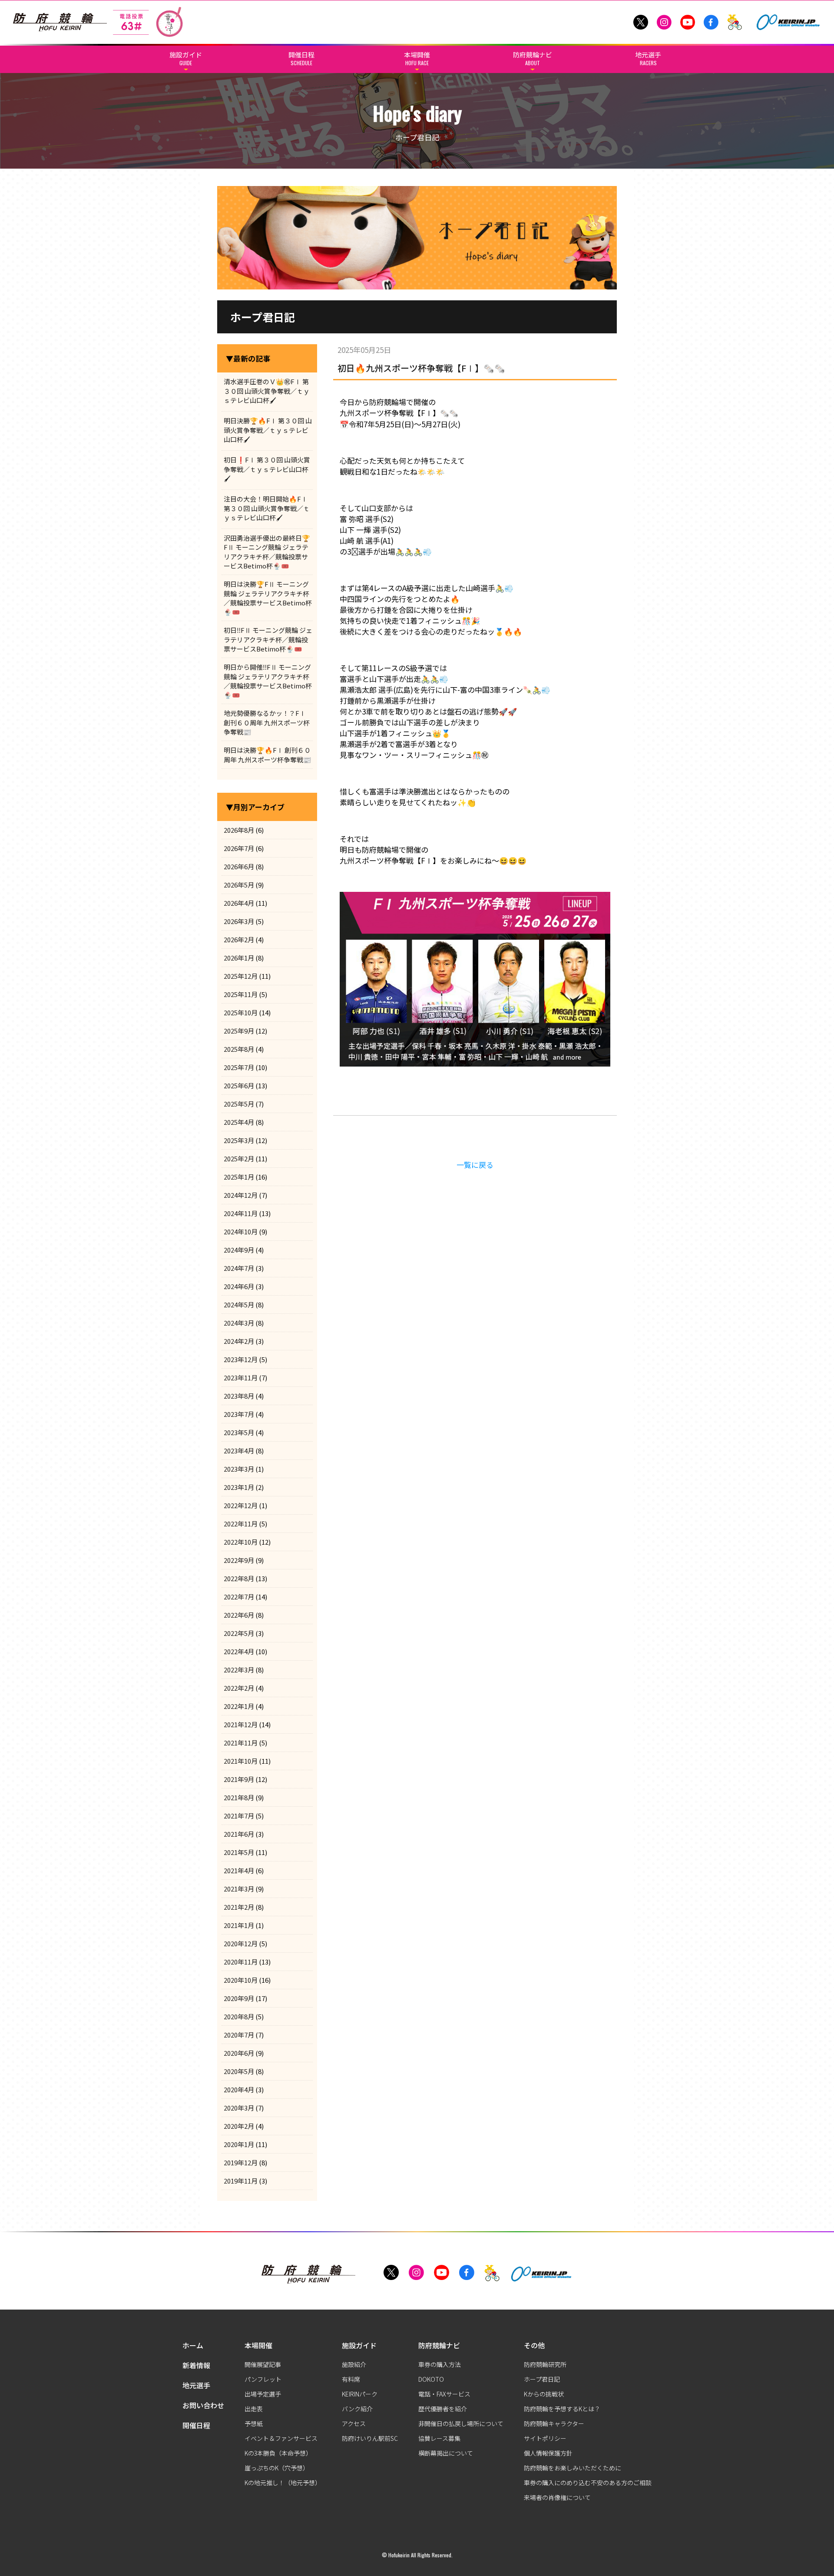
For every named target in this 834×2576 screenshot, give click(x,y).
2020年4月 (239, 2089)
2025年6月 (239, 1085)
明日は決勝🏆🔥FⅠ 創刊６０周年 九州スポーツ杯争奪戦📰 (268, 755)
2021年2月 (239, 1907)
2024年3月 (239, 1323)
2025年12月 (241, 976)
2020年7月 (239, 2035)
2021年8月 (239, 1797)
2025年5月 (239, 1104)
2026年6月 (239, 866)
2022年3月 (239, 1670)
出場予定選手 (263, 2394)
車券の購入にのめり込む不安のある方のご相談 (588, 2483)
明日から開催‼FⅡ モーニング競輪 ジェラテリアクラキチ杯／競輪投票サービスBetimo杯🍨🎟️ (268, 681)
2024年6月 (239, 1286)
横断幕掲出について (446, 2453)
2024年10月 (241, 1231)
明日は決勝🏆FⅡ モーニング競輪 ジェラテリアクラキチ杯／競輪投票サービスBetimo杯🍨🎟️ (268, 598)
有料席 (351, 2379)
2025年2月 (239, 1158)
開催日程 (196, 2425)
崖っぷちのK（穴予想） (277, 2468)
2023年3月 (239, 1469)
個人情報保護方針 (548, 2453)
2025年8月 (239, 1049)
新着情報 (196, 2365)
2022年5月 (239, 1633)
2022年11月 (241, 1524)
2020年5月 (239, 2071)
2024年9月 (239, 1250)
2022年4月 (239, 1651)
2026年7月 (239, 848)
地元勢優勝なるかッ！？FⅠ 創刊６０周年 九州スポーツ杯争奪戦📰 (267, 722)
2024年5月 (239, 1305)
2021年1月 (239, 1925)
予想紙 (254, 2423)
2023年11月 (241, 1378)
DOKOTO (431, 2379)
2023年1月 (239, 1487)
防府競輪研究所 (545, 2364)
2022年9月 (239, 1560)
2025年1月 (239, 1177)
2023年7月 (239, 1414)
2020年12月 (241, 1943)
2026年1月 (239, 958)
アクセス (354, 2423)
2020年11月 (241, 1962)
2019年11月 (241, 2181)
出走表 (254, 2409)
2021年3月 (239, 1889)
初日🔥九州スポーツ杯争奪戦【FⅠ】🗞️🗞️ (421, 368)
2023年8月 (239, 1396)
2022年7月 (239, 1597)
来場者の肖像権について (557, 2497)
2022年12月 (241, 1505)
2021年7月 (239, 1816)
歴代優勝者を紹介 (443, 2409)
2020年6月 (239, 2053)
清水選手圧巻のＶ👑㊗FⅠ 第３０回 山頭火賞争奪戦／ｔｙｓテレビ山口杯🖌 (267, 391)
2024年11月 (241, 1213)
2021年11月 (241, 1743)
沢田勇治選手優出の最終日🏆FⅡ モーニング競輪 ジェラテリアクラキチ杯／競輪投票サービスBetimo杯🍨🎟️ (267, 552)
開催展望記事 (263, 2364)
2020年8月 (239, 2016)
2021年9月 (239, 1779)
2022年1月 (239, 1706)
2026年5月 (239, 885)
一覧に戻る (475, 1165)
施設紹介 (354, 2364)
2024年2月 (239, 1341)
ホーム (193, 2345)
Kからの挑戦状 (544, 2394)
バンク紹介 (357, 2409)
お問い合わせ (203, 2405)
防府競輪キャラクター (554, 2423)
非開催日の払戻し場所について (461, 2423)
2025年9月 (239, 1031)
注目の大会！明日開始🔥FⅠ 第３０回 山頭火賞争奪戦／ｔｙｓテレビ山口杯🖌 (267, 508)
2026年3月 (239, 921)
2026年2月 (239, 939)
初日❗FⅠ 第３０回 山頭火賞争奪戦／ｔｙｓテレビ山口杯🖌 (267, 469)
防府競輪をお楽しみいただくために (573, 2468)
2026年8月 (239, 830)
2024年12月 (241, 1195)
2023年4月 (239, 1451)
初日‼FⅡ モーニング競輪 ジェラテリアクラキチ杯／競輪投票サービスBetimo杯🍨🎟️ (268, 639)
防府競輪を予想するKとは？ (562, 2409)
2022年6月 (239, 1615)
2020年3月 (239, 2108)
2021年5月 (239, 1852)
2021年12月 (241, 1724)
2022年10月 (241, 1542)
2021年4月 (239, 1870)
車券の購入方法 (440, 2364)
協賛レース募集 (439, 2438)
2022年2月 (239, 1688)
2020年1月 (239, 2144)
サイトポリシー (545, 2438)
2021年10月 (241, 1761)
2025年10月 (241, 1012)
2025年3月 (239, 1140)
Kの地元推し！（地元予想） (283, 2483)
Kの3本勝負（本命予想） (278, 2453)
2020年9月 (239, 1998)
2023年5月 (239, 1432)
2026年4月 (239, 903)
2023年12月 (241, 1359)
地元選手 (196, 2385)
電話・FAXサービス (444, 2394)
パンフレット (263, 2379)
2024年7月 (239, 1268)
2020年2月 (239, 2126)
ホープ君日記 (542, 2379)
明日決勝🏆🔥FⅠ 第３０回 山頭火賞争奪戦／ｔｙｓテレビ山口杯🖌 (268, 430)
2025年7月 (239, 1067)
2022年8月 (239, 1578)
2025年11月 (241, 994)
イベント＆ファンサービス (281, 2438)
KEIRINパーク (360, 2394)
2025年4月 (239, 1122)
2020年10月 (241, 1980)
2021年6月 (239, 1834)
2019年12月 (241, 2162)
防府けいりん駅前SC (370, 2438)
